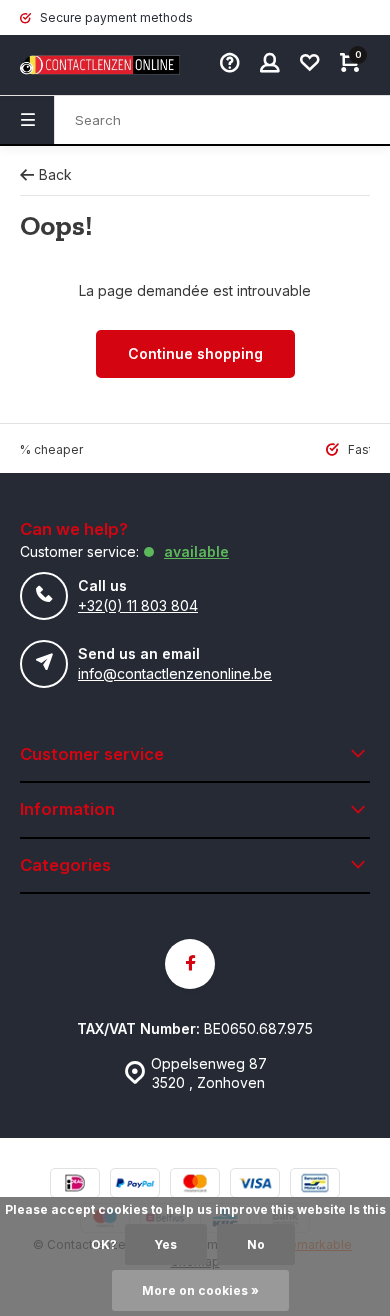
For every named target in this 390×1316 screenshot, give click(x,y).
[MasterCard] (195, 1185)
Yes (166, 1244)
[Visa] (255, 1185)
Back (55, 174)
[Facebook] (190, 964)
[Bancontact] (315, 1185)
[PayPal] (135, 1185)
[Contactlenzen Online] (80, 65)
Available (196, 551)
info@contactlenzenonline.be (175, 673)
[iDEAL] (75, 1185)
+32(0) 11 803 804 (138, 605)
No (256, 1244)
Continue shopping (195, 353)
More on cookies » (200, 1290)
